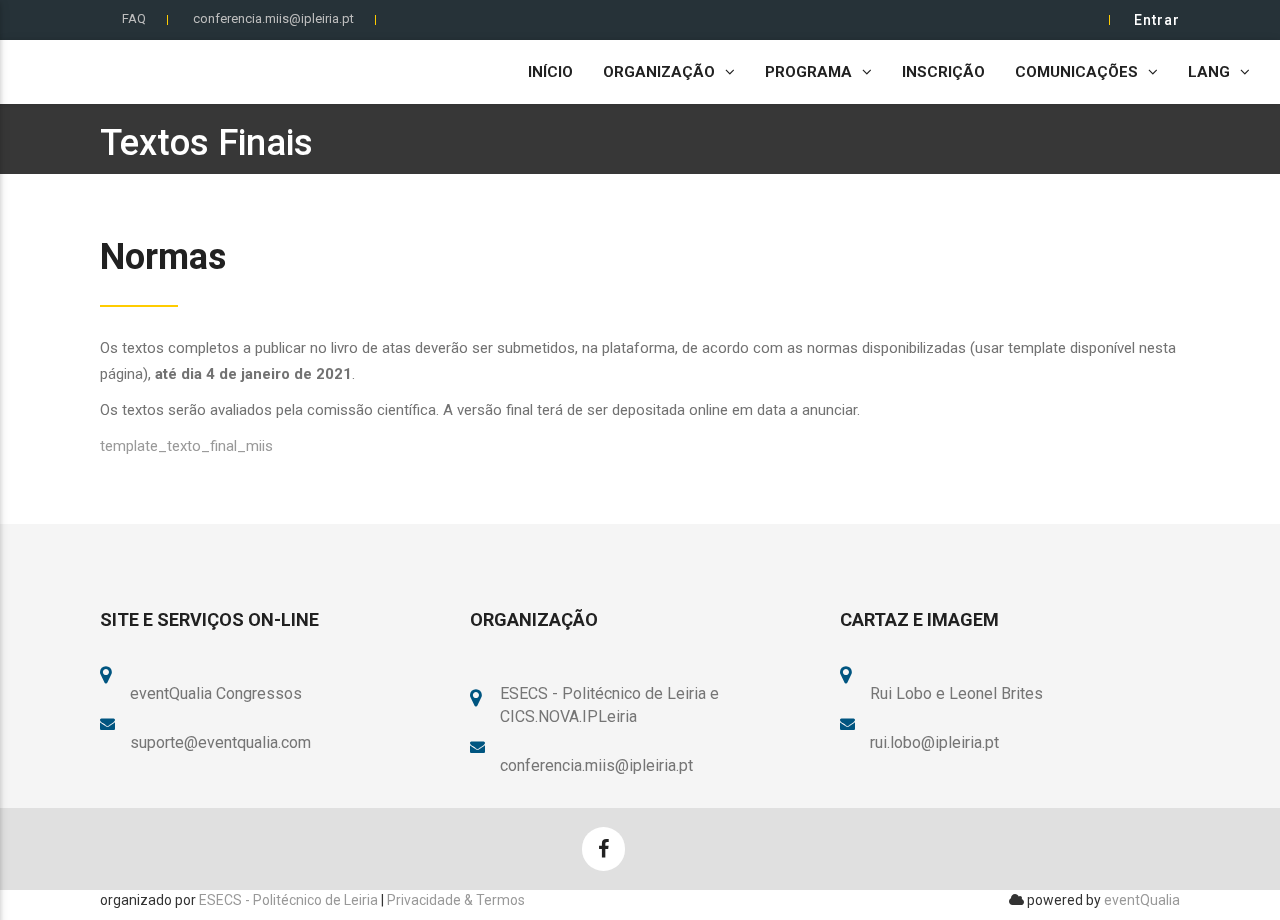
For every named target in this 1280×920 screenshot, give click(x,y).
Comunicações (1076, 72)
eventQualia (1142, 900)
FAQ (134, 18)
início (550, 72)
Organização (659, 72)
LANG (1209, 72)
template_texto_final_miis (186, 446)
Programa (808, 72)
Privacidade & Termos (456, 900)
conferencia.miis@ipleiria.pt (273, 18)
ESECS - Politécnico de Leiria (288, 900)
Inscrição (943, 72)
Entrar (1157, 20)
